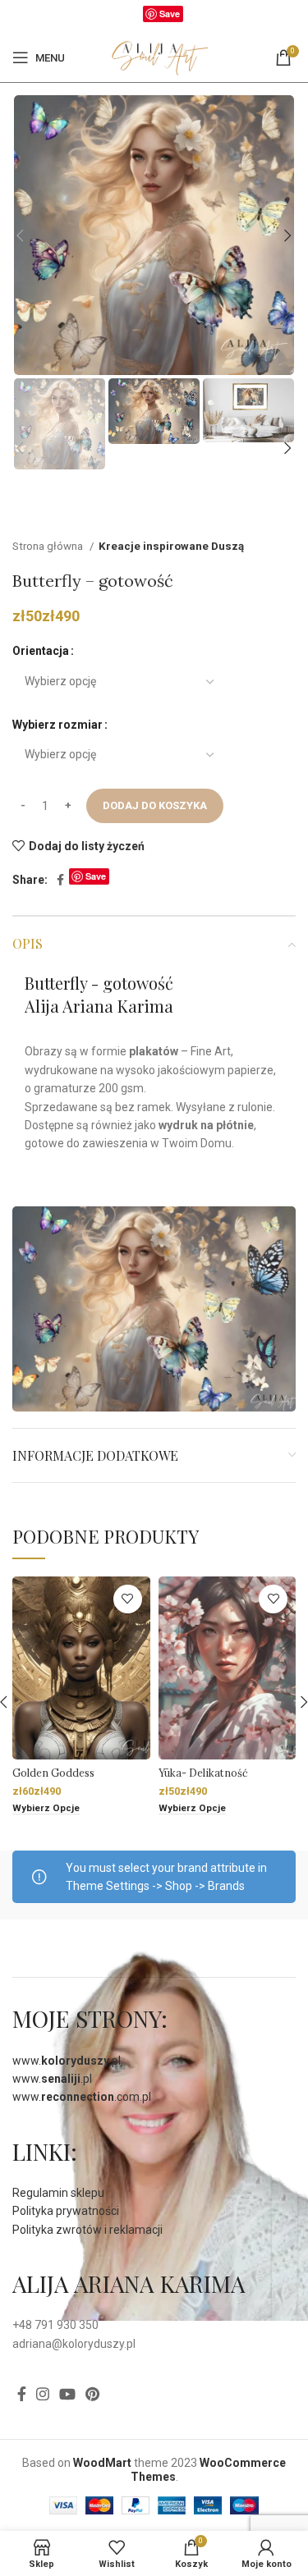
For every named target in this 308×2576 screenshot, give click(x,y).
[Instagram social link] (43, 2394)
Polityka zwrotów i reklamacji (87, 2230)
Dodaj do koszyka (155, 805)
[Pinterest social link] (92, 2394)
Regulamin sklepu (58, 2193)
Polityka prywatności (66, 2211)
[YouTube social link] (67, 2394)
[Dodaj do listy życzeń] (128, 1599)
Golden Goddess (53, 1773)
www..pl (67, 2061)
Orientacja (41, 651)
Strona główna (49, 546)
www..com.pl (82, 2097)
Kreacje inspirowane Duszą (171, 546)
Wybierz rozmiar (57, 725)
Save (170, 14)
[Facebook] (134, 17)
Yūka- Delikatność (203, 1773)
